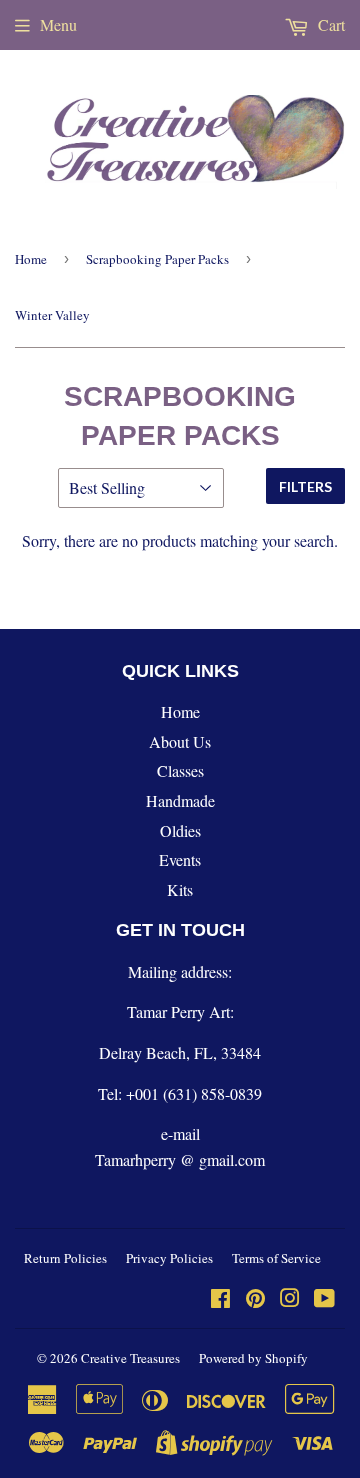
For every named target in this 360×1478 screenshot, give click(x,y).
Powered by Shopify (253, 1358)
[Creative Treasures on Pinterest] (255, 1299)
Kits (180, 889)
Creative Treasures (130, 1358)
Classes (180, 770)
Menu (58, 24)
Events (180, 859)
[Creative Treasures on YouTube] (324, 1299)
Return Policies (65, 1258)
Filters (305, 486)
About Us (180, 741)
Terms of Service (276, 1258)
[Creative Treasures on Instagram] (290, 1299)
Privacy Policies (169, 1258)
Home (31, 259)
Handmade (180, 800)
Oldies (180, 830)
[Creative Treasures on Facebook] (220, 1299)
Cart (329, 24)
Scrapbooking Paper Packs (157, 259)
